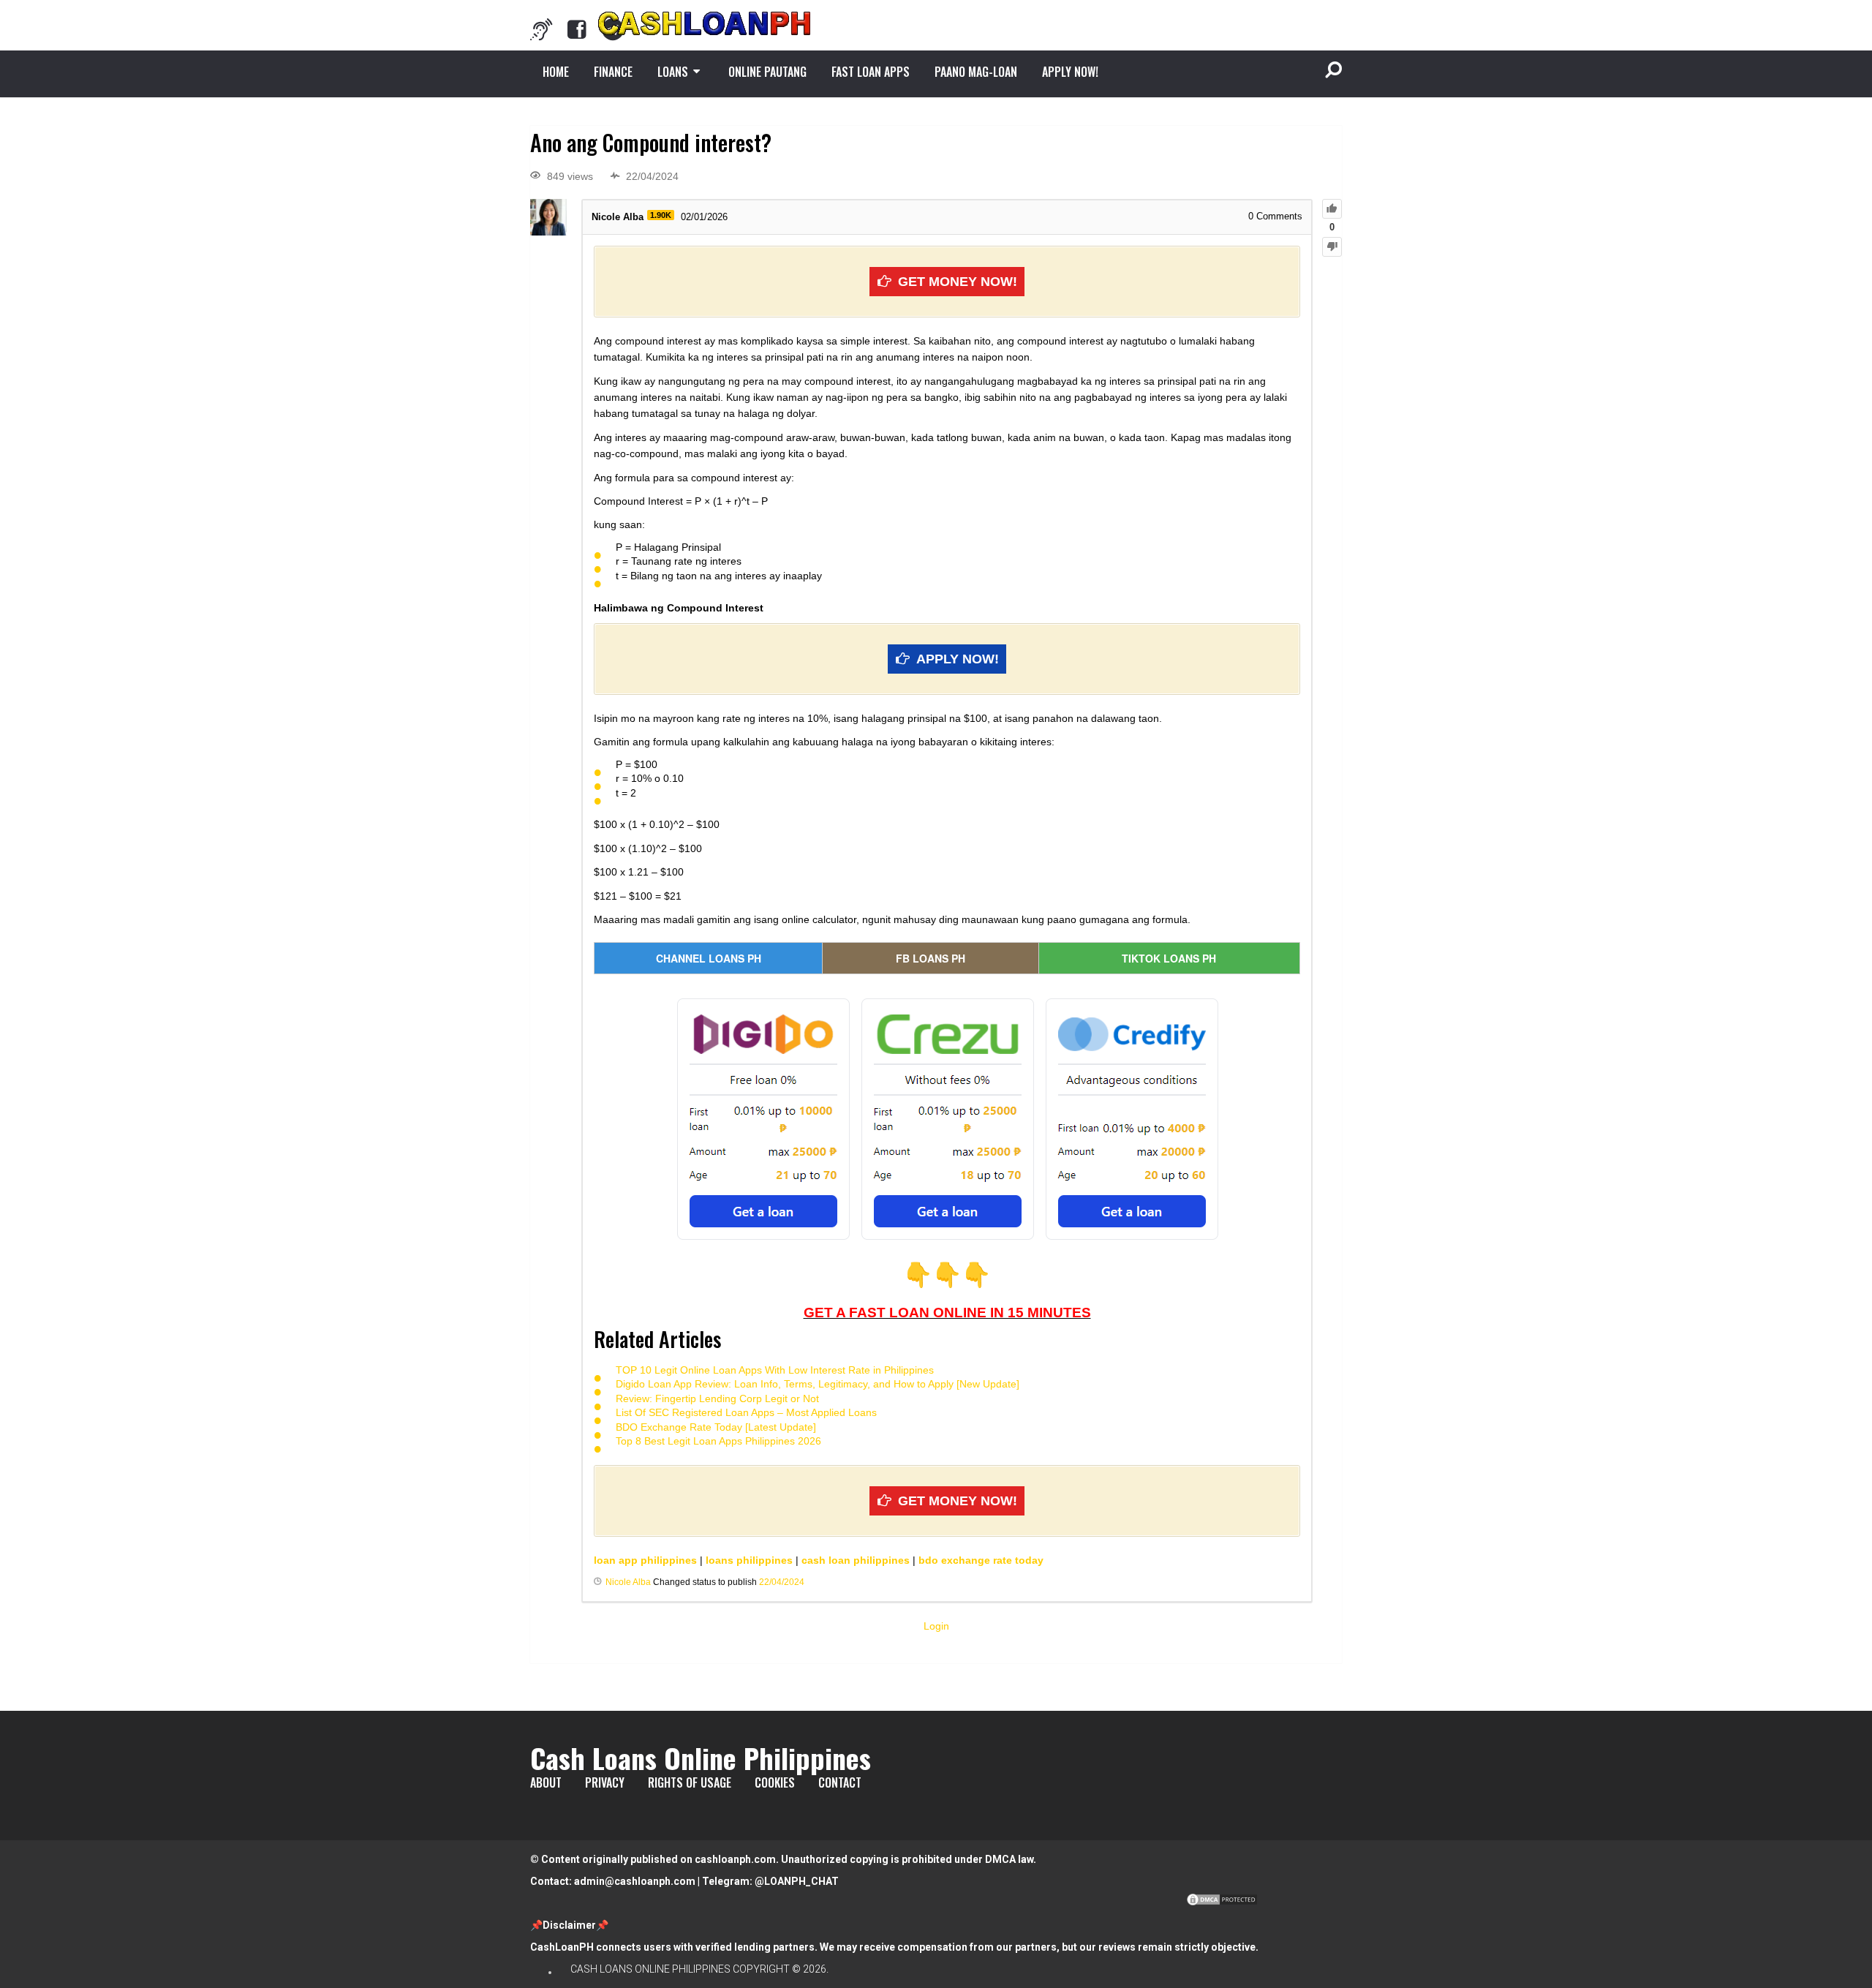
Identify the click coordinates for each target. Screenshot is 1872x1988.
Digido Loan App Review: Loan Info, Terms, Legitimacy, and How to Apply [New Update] (818, 1384)
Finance (613, 72)
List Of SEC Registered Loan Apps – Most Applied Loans (746, 1412)
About (546, 1782)
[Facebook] (577, 29)
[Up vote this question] (1332, 209)
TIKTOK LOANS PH (1169, 958)
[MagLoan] (541, 29)
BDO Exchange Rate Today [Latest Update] (716, 1427)
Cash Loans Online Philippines (701, 1758)
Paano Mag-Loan (976, 72)
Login (936, 1626)
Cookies (775, 1782)
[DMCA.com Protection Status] (1222, 1903)
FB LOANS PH (931, 958)
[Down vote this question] (1332, 247)
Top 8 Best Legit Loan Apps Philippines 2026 (718, 1441)
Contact (840, 1782)
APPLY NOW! (1070, 72)
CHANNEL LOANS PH (709, 958)
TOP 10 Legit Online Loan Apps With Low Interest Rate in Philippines (775, 1370)
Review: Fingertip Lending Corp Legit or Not (717, 1398)
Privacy (605, 1782)
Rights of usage (690, 1782)
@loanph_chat (797, 1881)
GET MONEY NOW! (958, 282)
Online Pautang (767, 72)
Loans (673, 72)
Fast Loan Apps (871, 72)
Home (556, 72)
